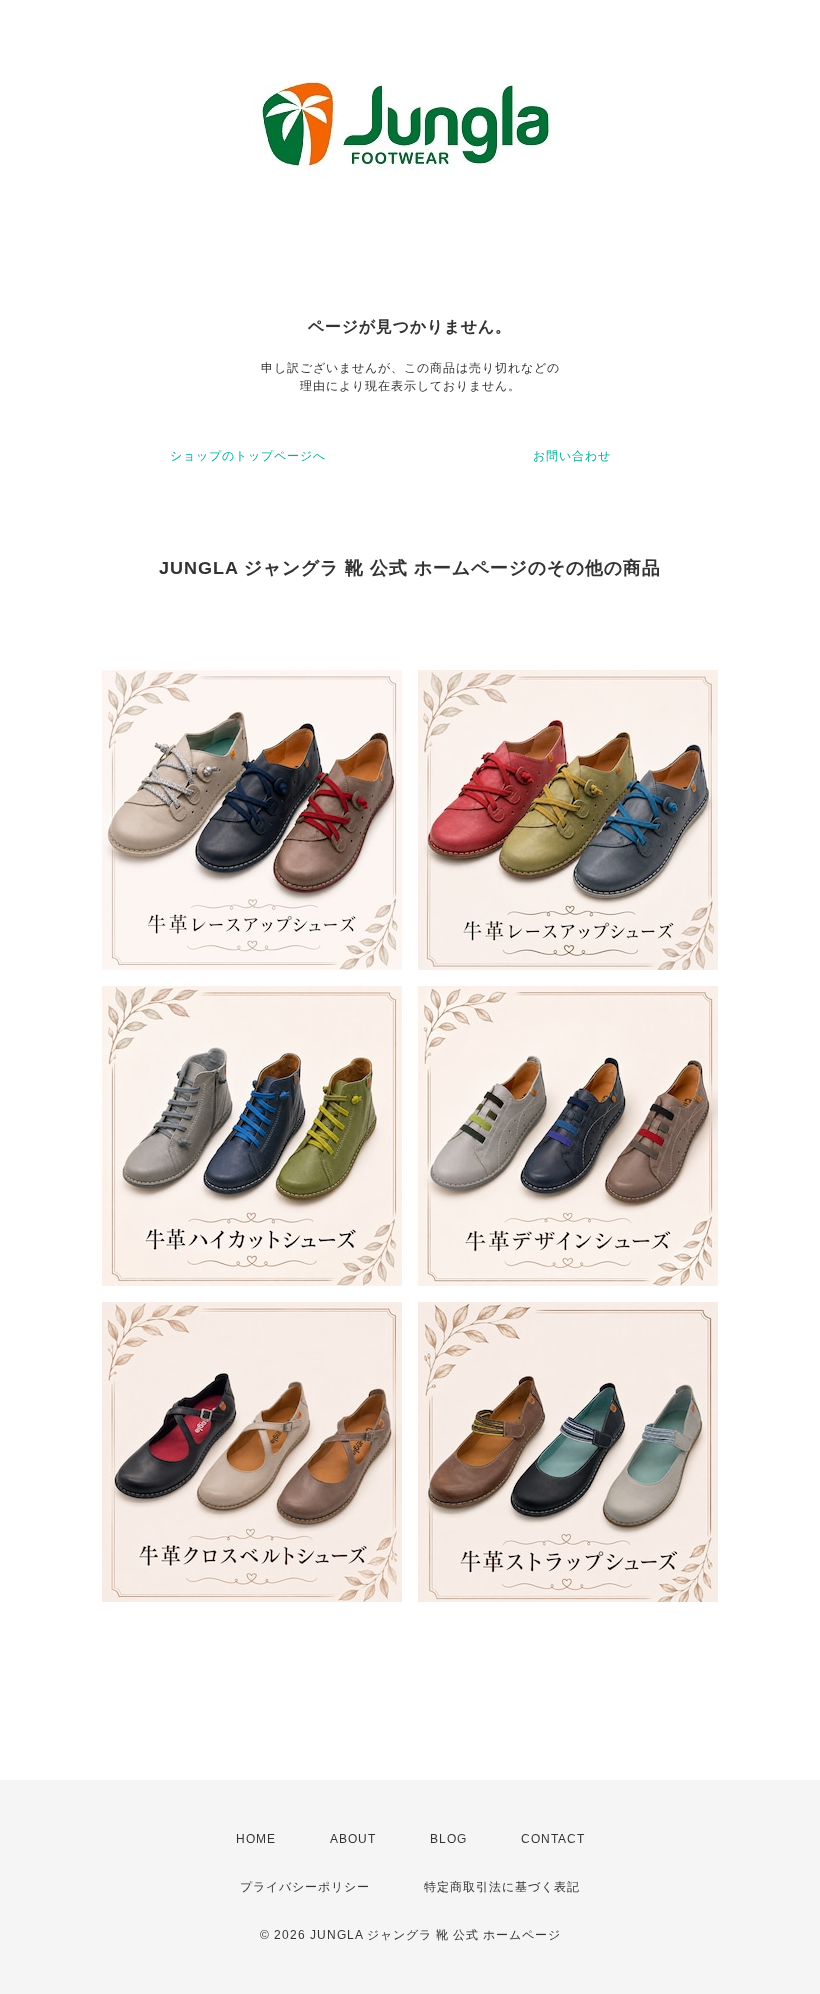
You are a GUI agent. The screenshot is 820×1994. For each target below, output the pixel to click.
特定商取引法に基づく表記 (502, 1887)
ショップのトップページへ (248, 456)
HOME (256, 1839)
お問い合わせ (572, 456)
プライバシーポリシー (305, 1887)
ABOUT (353, 1839)
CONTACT (553, 1839)
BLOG (448, 1839)
